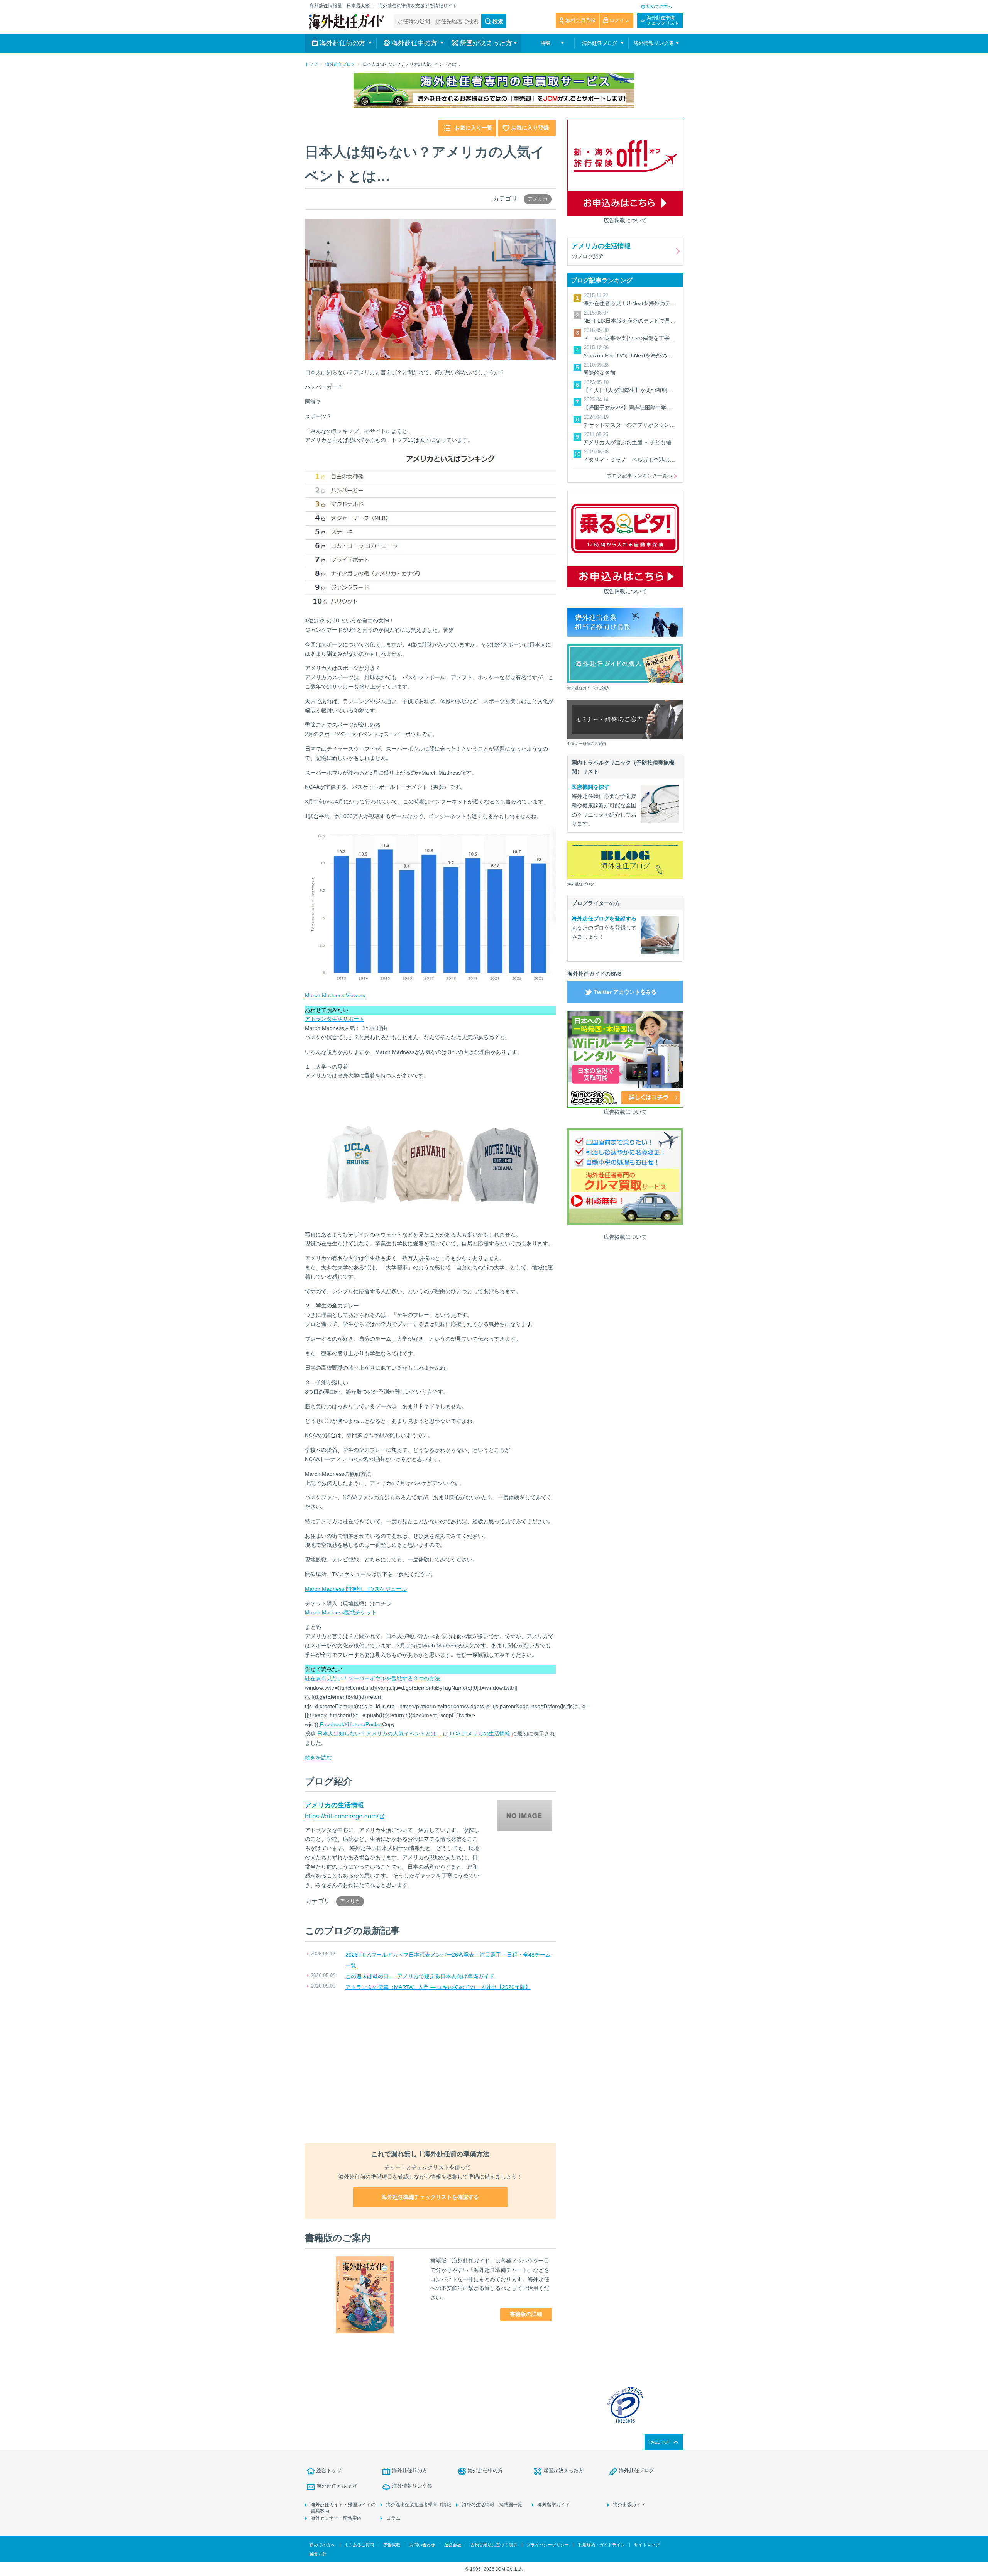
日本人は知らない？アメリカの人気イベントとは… (379, 1734)
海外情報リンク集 (412, 2486)
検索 (498, 21)
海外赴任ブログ (340, 64)
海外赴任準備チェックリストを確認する (430, 2197)
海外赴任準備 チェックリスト (663, 20)
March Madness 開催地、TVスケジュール (356, 1589)
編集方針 (318, 2554)
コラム (393, 2518)
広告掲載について (625, 220)
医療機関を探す (590, 787)
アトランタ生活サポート (335, 1019)
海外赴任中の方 (485, 2470)
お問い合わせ (422, 2545)
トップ (311, 64)
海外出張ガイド (629, 2505)
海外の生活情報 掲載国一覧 (492, 2505)
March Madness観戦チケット (341, 1612)
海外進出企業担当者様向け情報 (419, 2505)
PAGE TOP (660, 2442)
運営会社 (453, 2545)
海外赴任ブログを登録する (604, 918)
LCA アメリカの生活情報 (480, 1734)
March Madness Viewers (335, 995)
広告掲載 (392, 2545)
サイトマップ (647, 2545)
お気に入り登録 (530, 128)
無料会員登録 (580, 20)
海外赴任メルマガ (337, 2486)
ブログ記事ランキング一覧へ (640, 476)
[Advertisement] (430, 2068)
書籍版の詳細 (526, 2314)
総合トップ (329, 2470)
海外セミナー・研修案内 (336, 2518)
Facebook (332, 1724)
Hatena (357, 1724)
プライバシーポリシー (548, 2545)
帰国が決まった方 (563, 2470)
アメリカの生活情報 (334, 1805)
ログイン (619, 20)
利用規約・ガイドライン (601, 2545)
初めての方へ (659, 7)
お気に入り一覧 (474, 128)
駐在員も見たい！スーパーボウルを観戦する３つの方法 (372, 1678)
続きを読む (318, 1757)
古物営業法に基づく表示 (494, 2545)
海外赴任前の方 (410, 2470)
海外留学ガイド (554, 2505)
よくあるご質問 (359, 2545)
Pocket (374, 1724)
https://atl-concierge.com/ (342, 1816)
